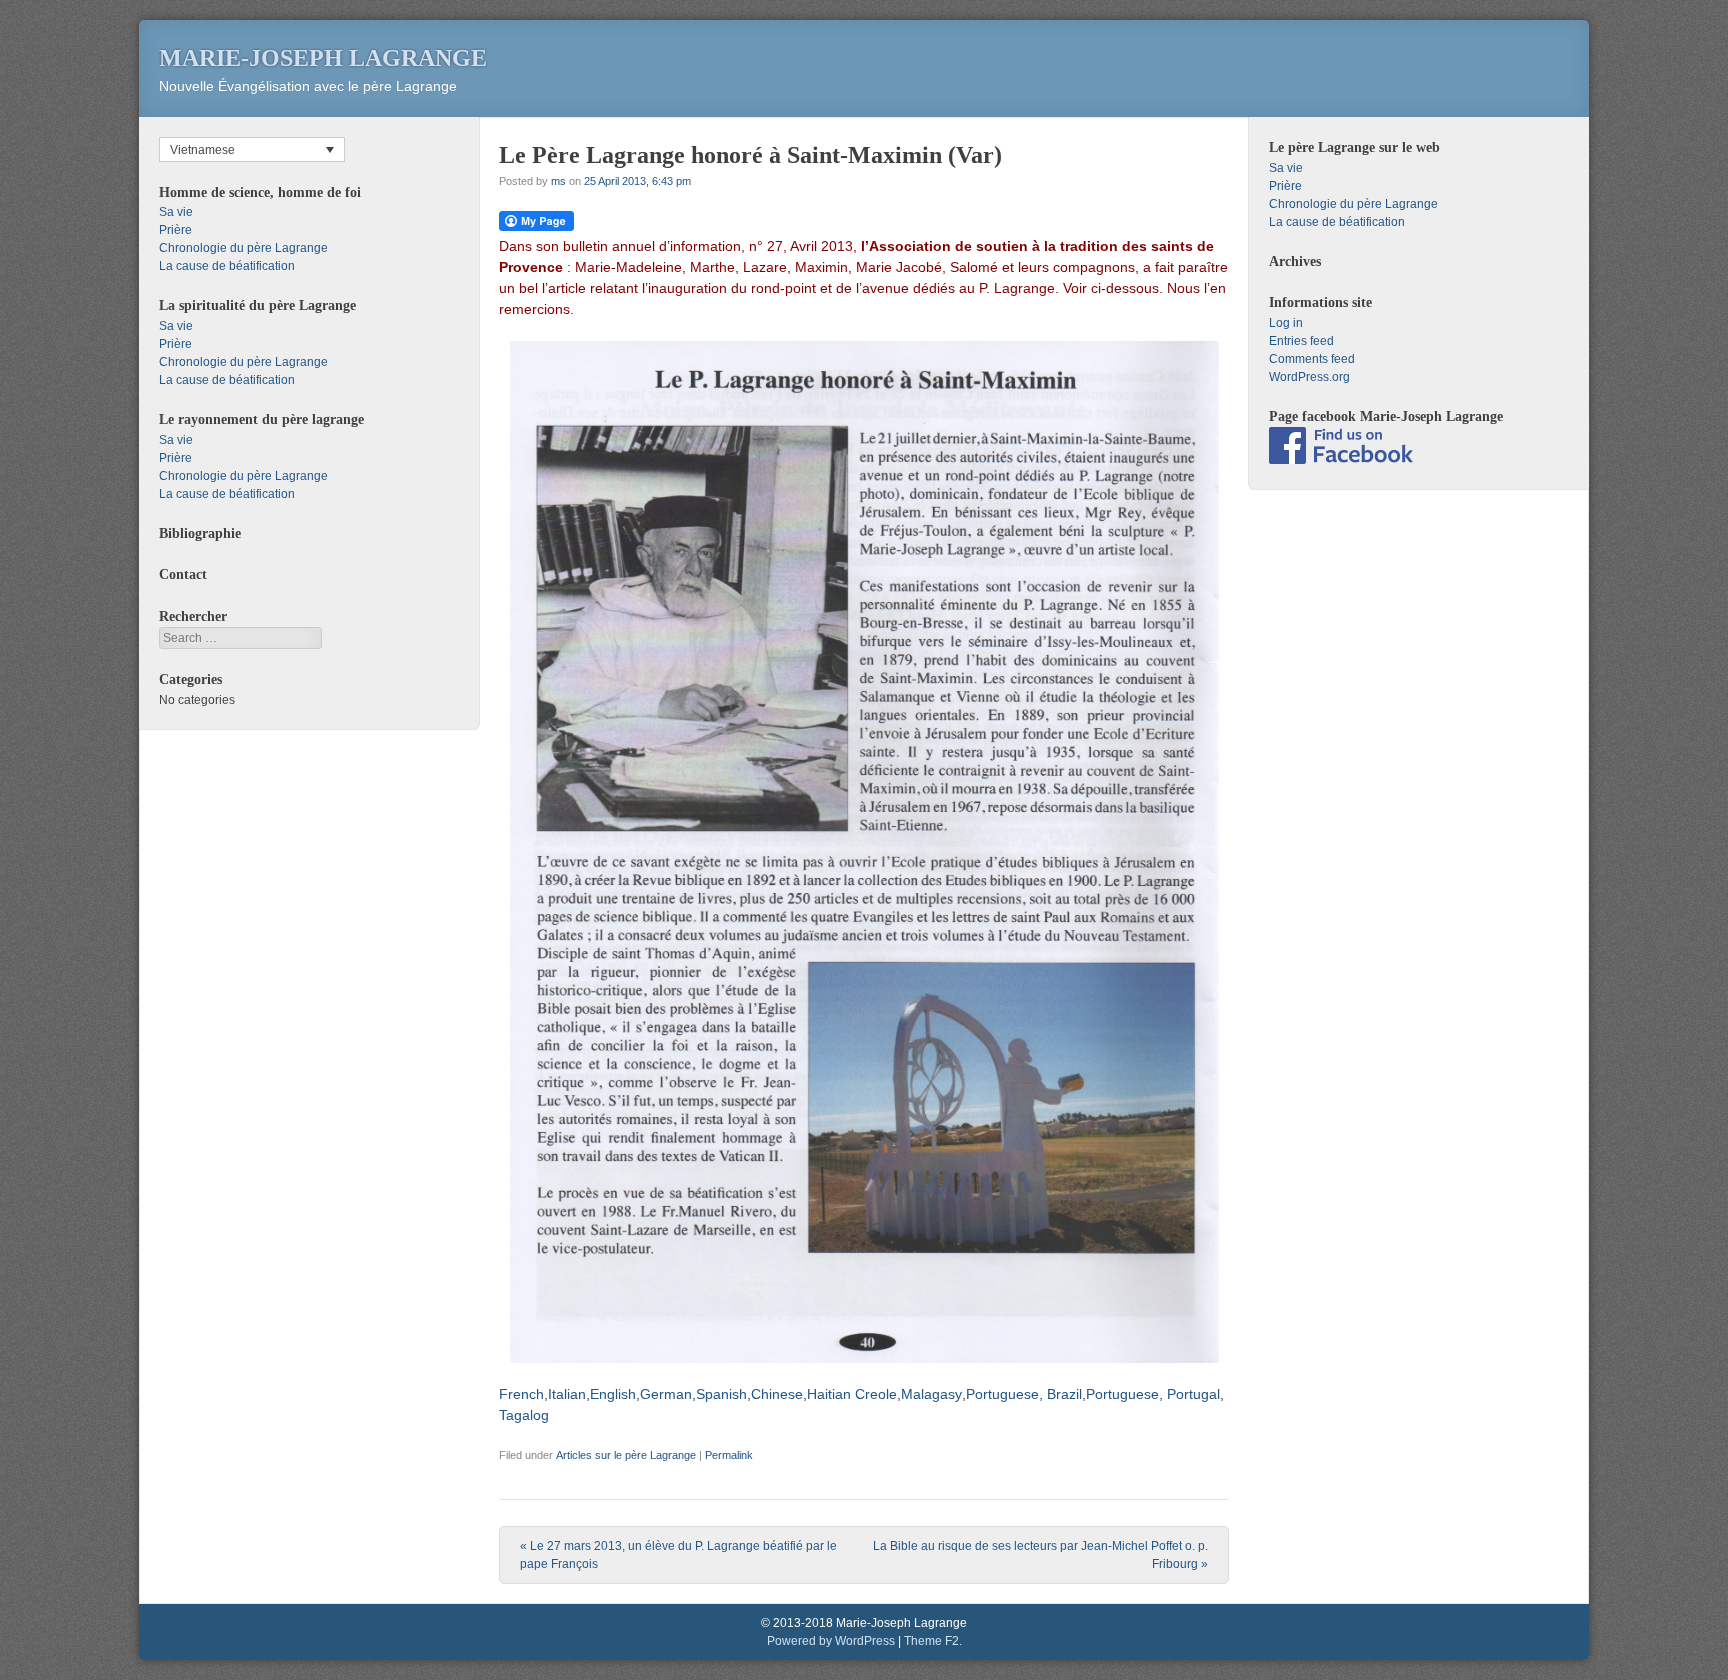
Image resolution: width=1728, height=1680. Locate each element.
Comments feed (1312, 359)
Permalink (729, 1455)
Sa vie (176, 212)
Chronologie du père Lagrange (243, 248)
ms (558, 181)
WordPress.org (1309, 377)
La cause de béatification (227, 266)
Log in (1286, 323)
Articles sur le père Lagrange (626, 1455)
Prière (175, 230)
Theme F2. (933, 1641)
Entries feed (1301, 341)
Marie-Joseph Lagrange (323, 58)
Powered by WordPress (831, 1641)
